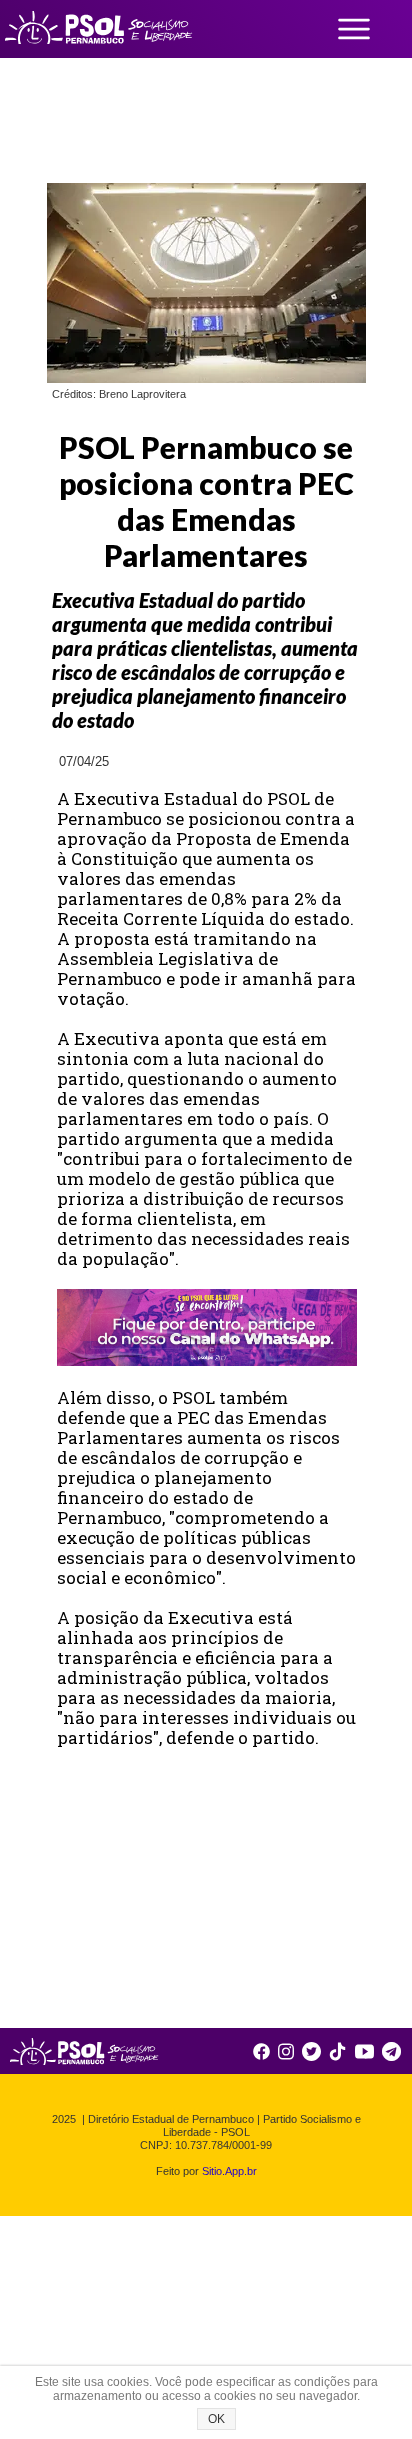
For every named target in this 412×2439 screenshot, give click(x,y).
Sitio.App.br (229, 2171)
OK (216, 2419)
